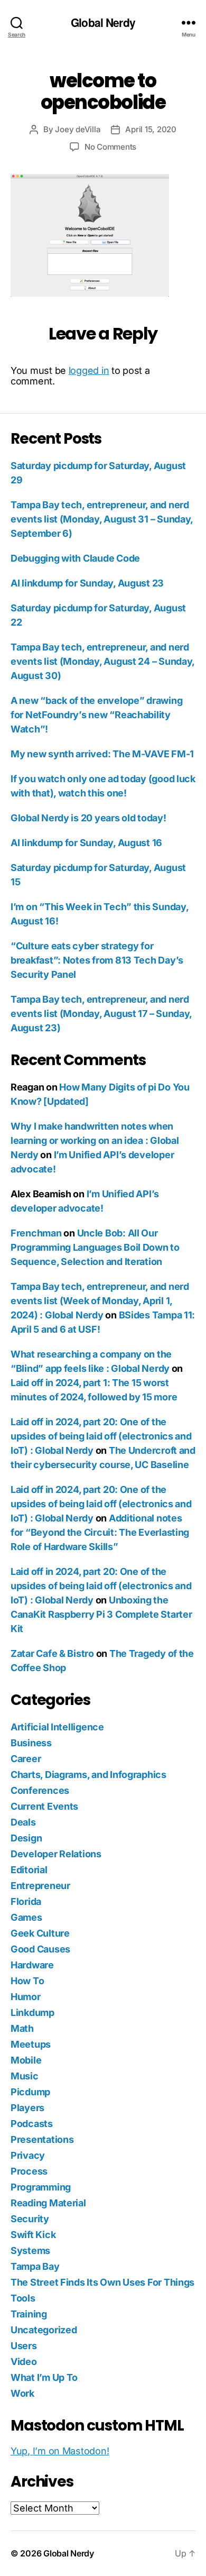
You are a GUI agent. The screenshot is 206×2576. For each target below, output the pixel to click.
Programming (41, 2187)
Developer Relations (56, 1854)
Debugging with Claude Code (75, 558)
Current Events (44, 1806)
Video (24, 2362)
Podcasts (32, 2124)
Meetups (31, 2044)
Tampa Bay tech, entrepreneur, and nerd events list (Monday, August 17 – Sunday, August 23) (101, 1014)
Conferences (40, 1790)
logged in (89, 370)
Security (30, 2219)
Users (24, 2346)
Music (25, 2076)
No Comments (110, 147)
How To (27, 1981)
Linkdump (32, 2013)
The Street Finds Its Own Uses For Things (102, 2282)
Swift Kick (33, 2235)
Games (26, 1917)
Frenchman (36, 1233)
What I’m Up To (44, 2377)
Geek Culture (40, 1933)
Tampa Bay (35, 2266)
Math (22, 2028)
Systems (30, 2250)
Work (22, 2393)
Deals (23, 1822)
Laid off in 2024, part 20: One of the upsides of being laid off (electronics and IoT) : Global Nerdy (101, 1436)
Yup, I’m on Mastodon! (60, 2451)
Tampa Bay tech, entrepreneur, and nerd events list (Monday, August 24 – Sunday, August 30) (102, 661)
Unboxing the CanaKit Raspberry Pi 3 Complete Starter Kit (101, 1614)
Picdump (30, 2092)
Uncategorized (44, 2330)
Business (31, 1743)
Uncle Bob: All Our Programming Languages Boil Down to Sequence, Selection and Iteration (95, 1247)
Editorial (29, 1870)
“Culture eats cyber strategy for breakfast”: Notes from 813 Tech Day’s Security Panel (97, 960)
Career (26, 1759)
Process (29, 2171)
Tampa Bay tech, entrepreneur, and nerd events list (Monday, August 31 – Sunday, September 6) (102, 519)
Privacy (28, 2155)
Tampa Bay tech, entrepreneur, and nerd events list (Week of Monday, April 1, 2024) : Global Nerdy (100, 1301)
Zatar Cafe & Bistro (52, 1653)
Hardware (32, 1965)
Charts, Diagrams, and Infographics (88, 1775)
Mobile (26, 2060)
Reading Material (48, 2203)
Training (29, 2314)
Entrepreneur (40, 1886)
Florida (26, 1901)
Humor (26, 1997)
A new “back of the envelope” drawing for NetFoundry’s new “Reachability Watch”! (96, 715)
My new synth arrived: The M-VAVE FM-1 (102, 754)
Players (27, 2108)
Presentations (42, 2139)
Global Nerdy (103, 22)
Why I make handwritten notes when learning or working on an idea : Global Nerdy (95, 1140)
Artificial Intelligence (57, 1727)
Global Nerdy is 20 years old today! (88, 818)
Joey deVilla (78, 129)
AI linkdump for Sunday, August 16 (86, 843)
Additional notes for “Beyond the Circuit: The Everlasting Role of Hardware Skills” (100, 1532)
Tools (23, 2298)
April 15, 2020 (151, 129)
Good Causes (40, 1949)
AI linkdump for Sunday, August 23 (87, 583)
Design (26, 1838)
